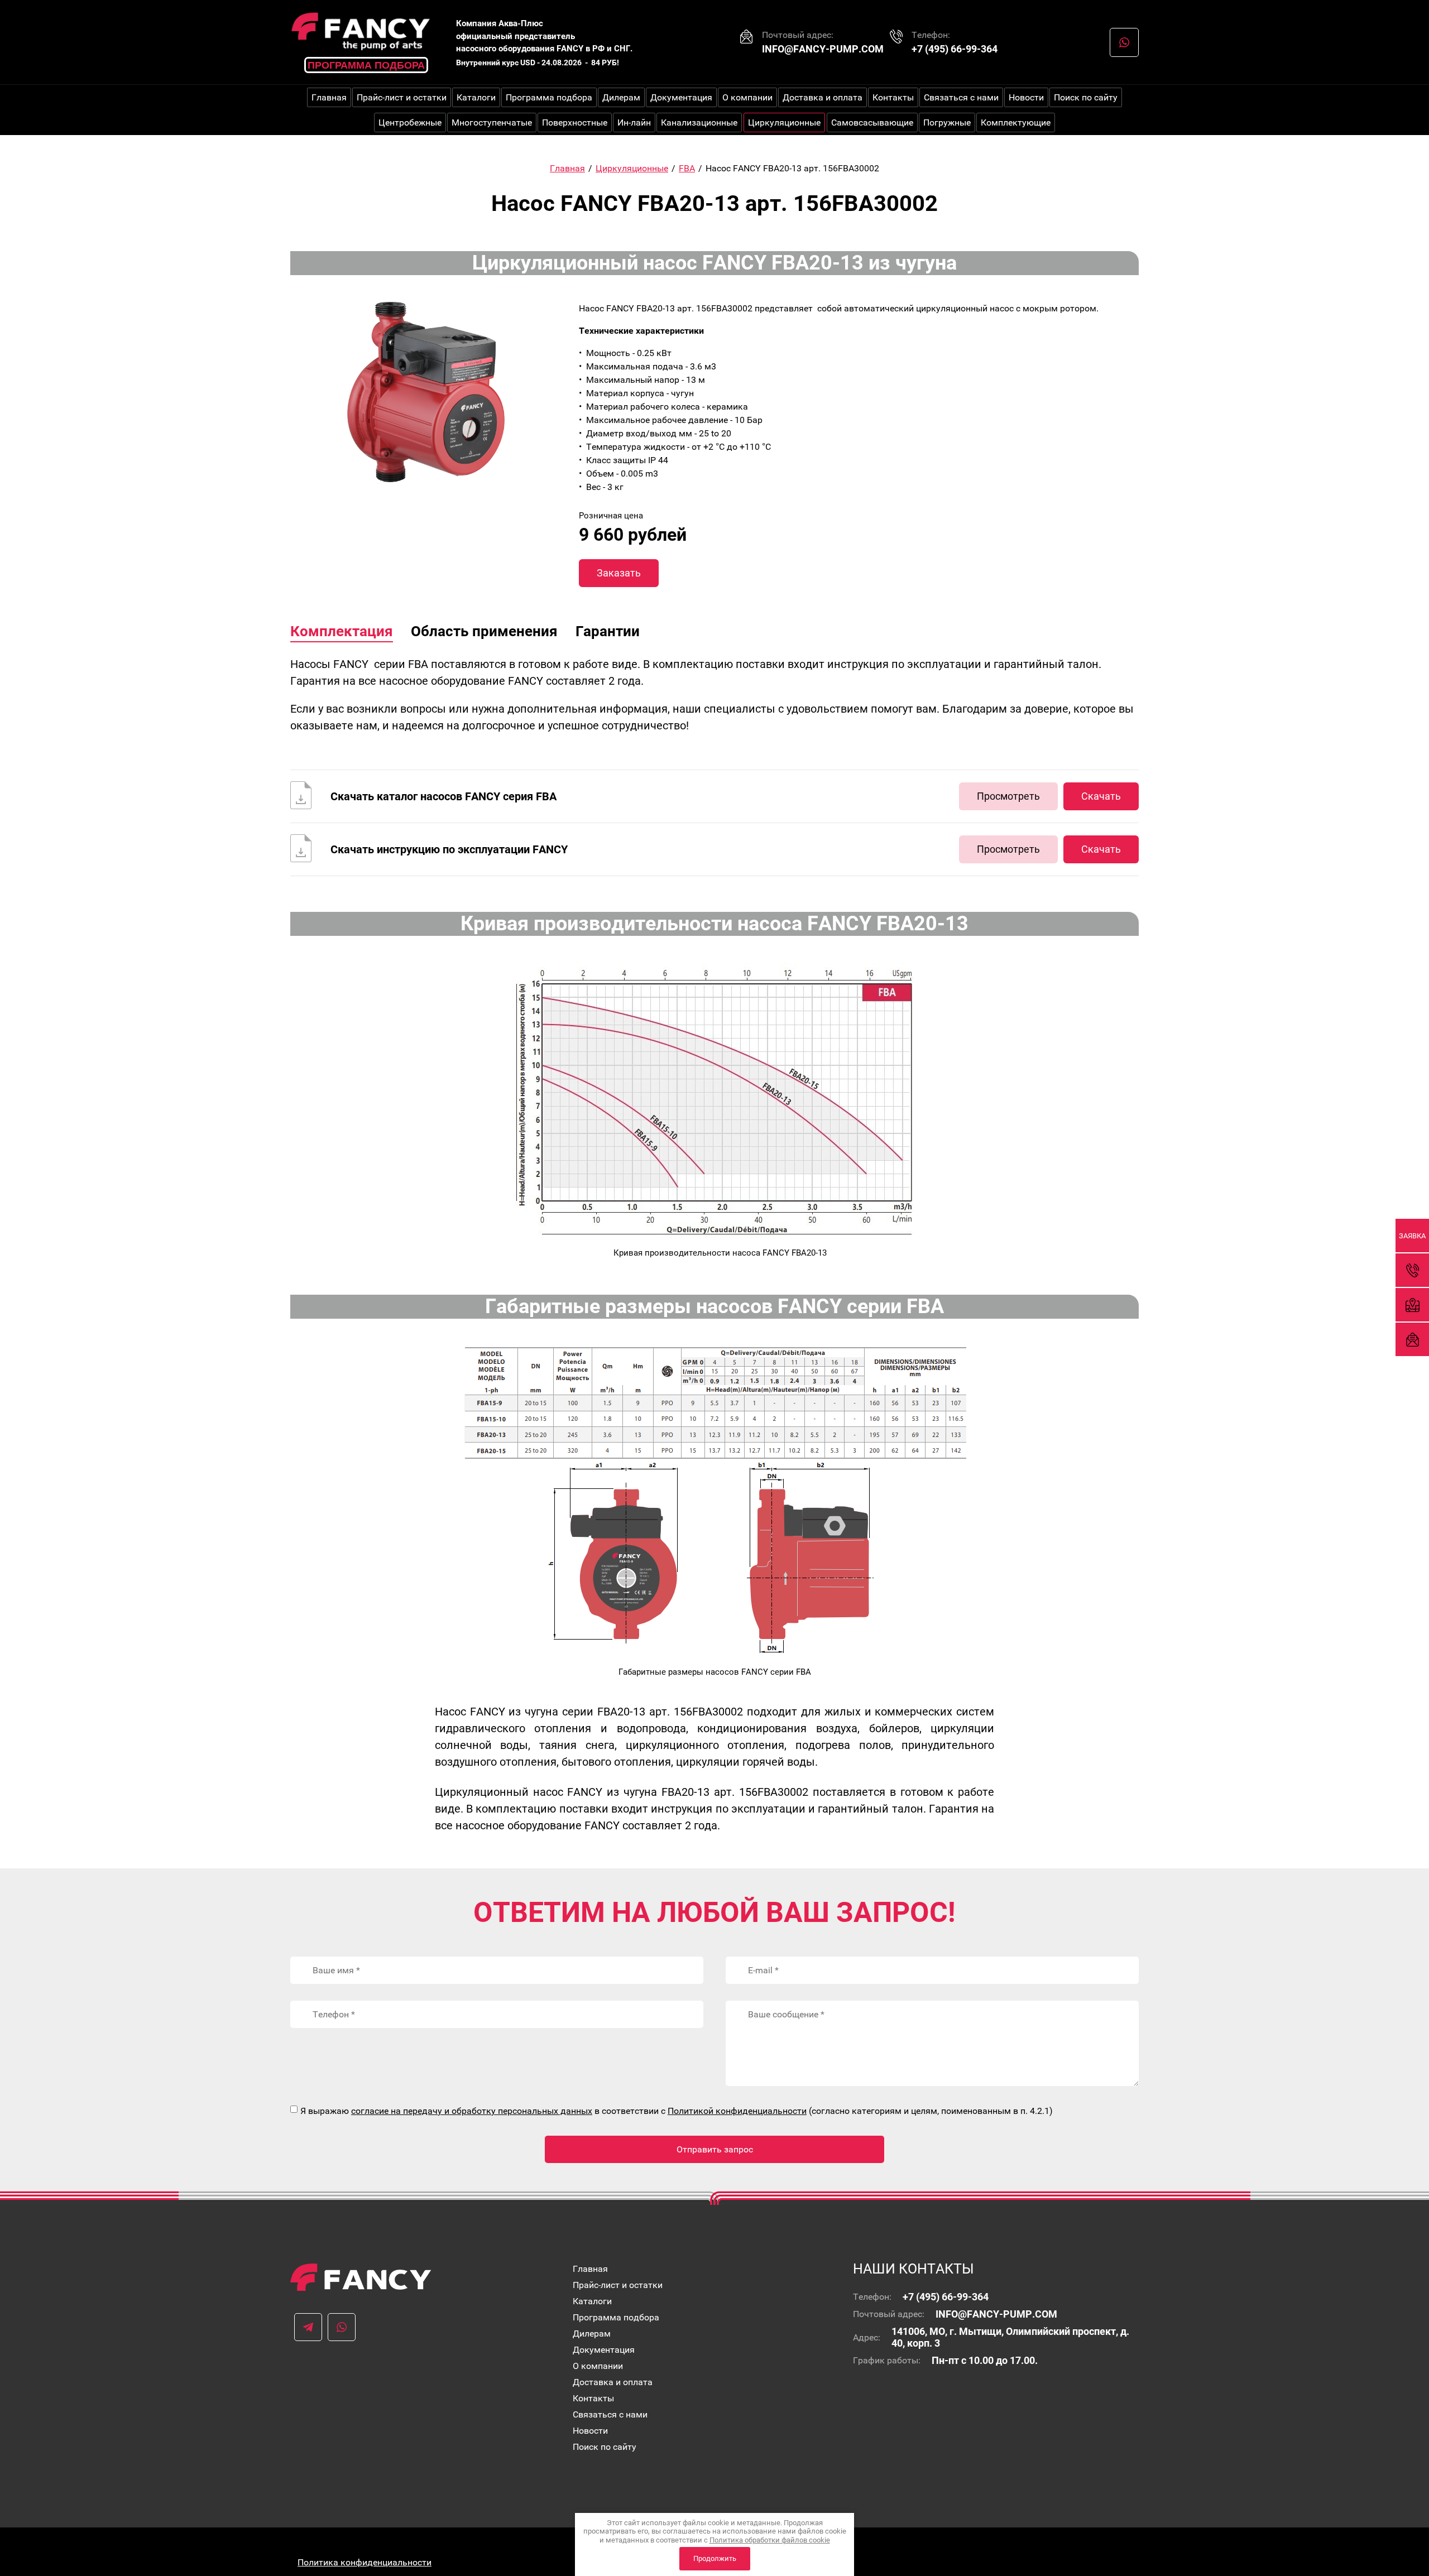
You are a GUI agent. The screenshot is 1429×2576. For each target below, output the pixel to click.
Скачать (1101, 796)
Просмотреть (1008, 796)
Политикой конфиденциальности (737, 2111)
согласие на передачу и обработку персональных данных (472, 2111)
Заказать (619, 573)
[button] (1412, 1236)
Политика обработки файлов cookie (770, 2540)
